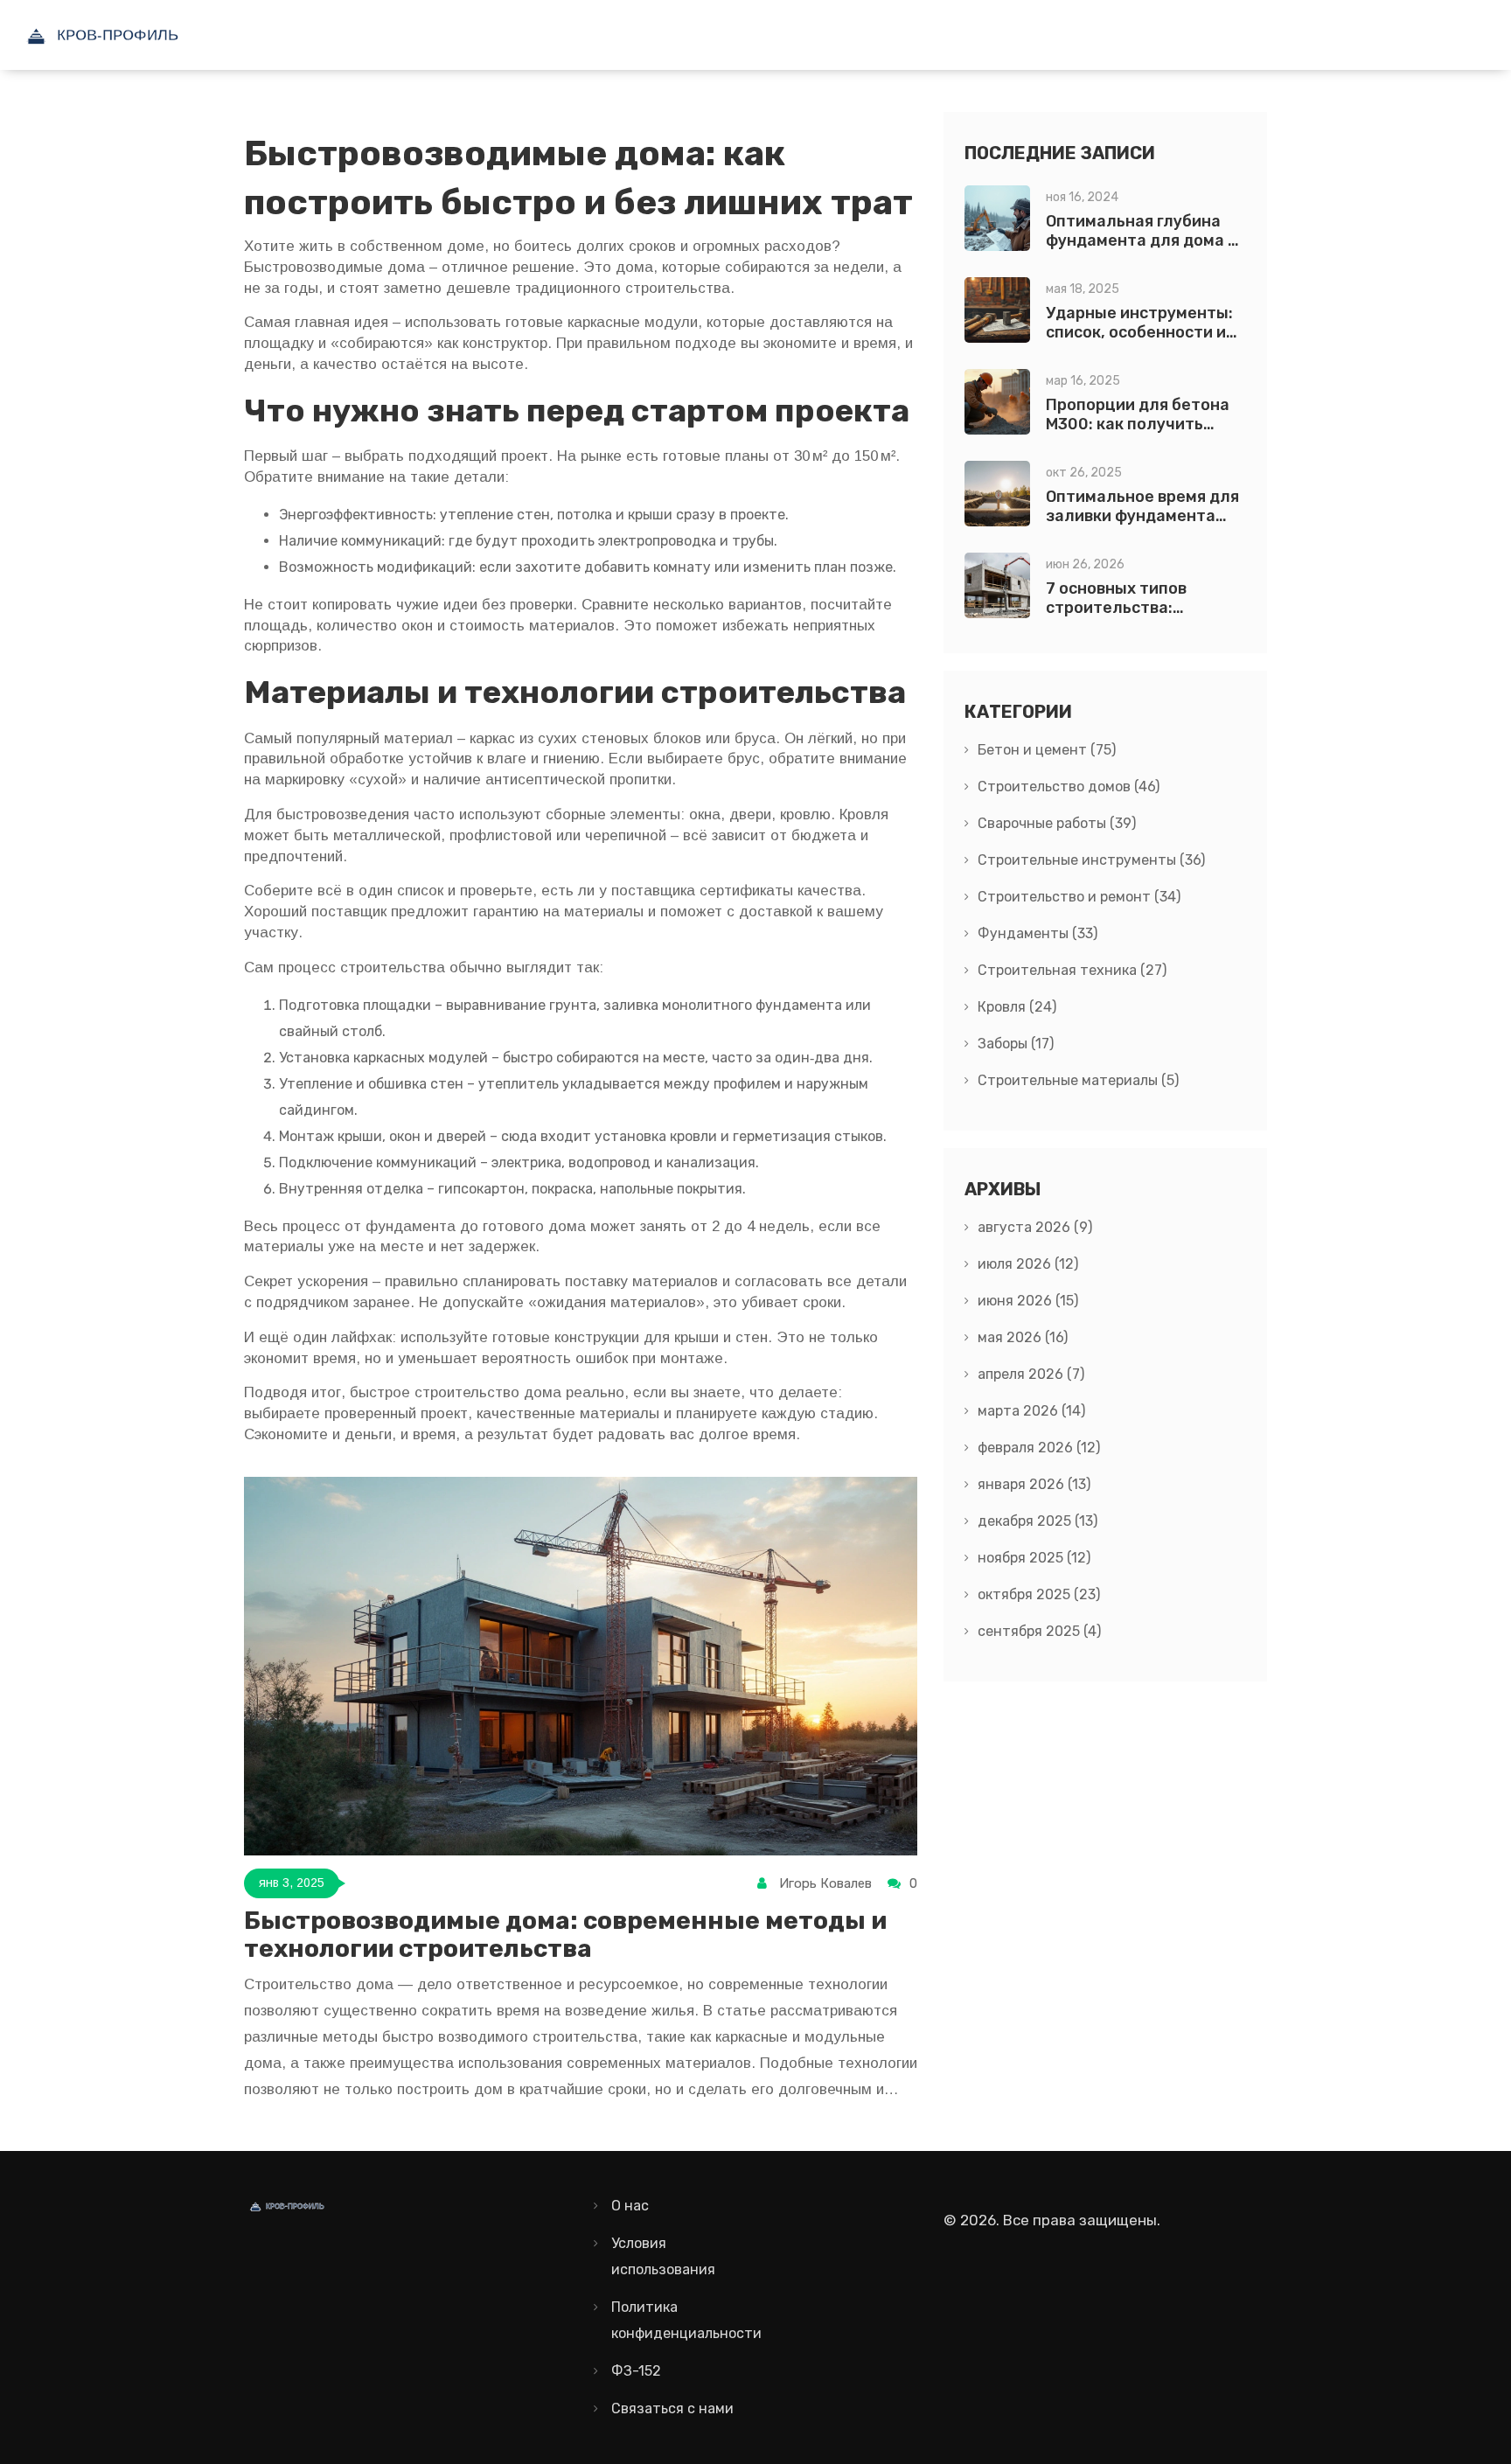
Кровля (1017, 1007)
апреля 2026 (1031, 1374)
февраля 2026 (1039, 1448)
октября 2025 (1039, 1594)
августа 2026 (1035, 1227)
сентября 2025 (1039, 1631)
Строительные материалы (1078, 1080)
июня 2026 (1028, 1301)
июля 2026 (1028, 1264)
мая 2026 (1023, 1337)
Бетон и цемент (1047, 750)
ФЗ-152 (636, 2371)
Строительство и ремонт (1079, 897)
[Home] (144, 35)
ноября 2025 (1034, 1558)
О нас (630, 2206)
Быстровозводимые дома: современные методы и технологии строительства (565, 1935)
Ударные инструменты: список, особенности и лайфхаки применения (1139, 332)
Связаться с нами (672, 2408)
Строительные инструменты (1091, 860)
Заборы (1016, 1044)
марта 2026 (1031, 1411)
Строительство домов (1069, 787)
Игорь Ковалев (825, 1883)
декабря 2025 (1038, 1521)
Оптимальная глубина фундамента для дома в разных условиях (1141, 240)
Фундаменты (1038, 933)
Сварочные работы (1057, 823)
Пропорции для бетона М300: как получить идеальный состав (1138, 424)
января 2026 (1034, 1484)
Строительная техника (1072, 970)
